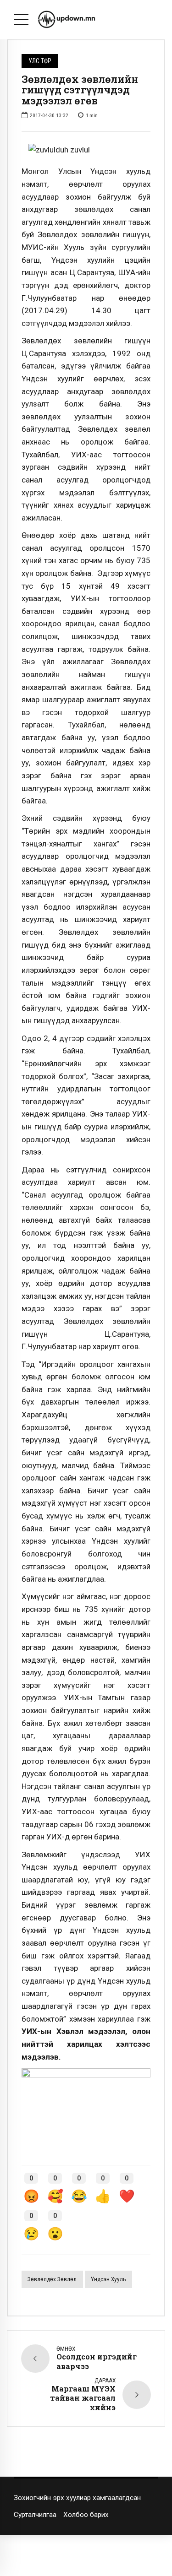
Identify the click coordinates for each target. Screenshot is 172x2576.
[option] (86, 150)
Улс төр (40, 61)
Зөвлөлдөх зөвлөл (52, 2279)
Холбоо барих (86, 2515)
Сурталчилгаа (35, 2515)
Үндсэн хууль (108, 2279)
